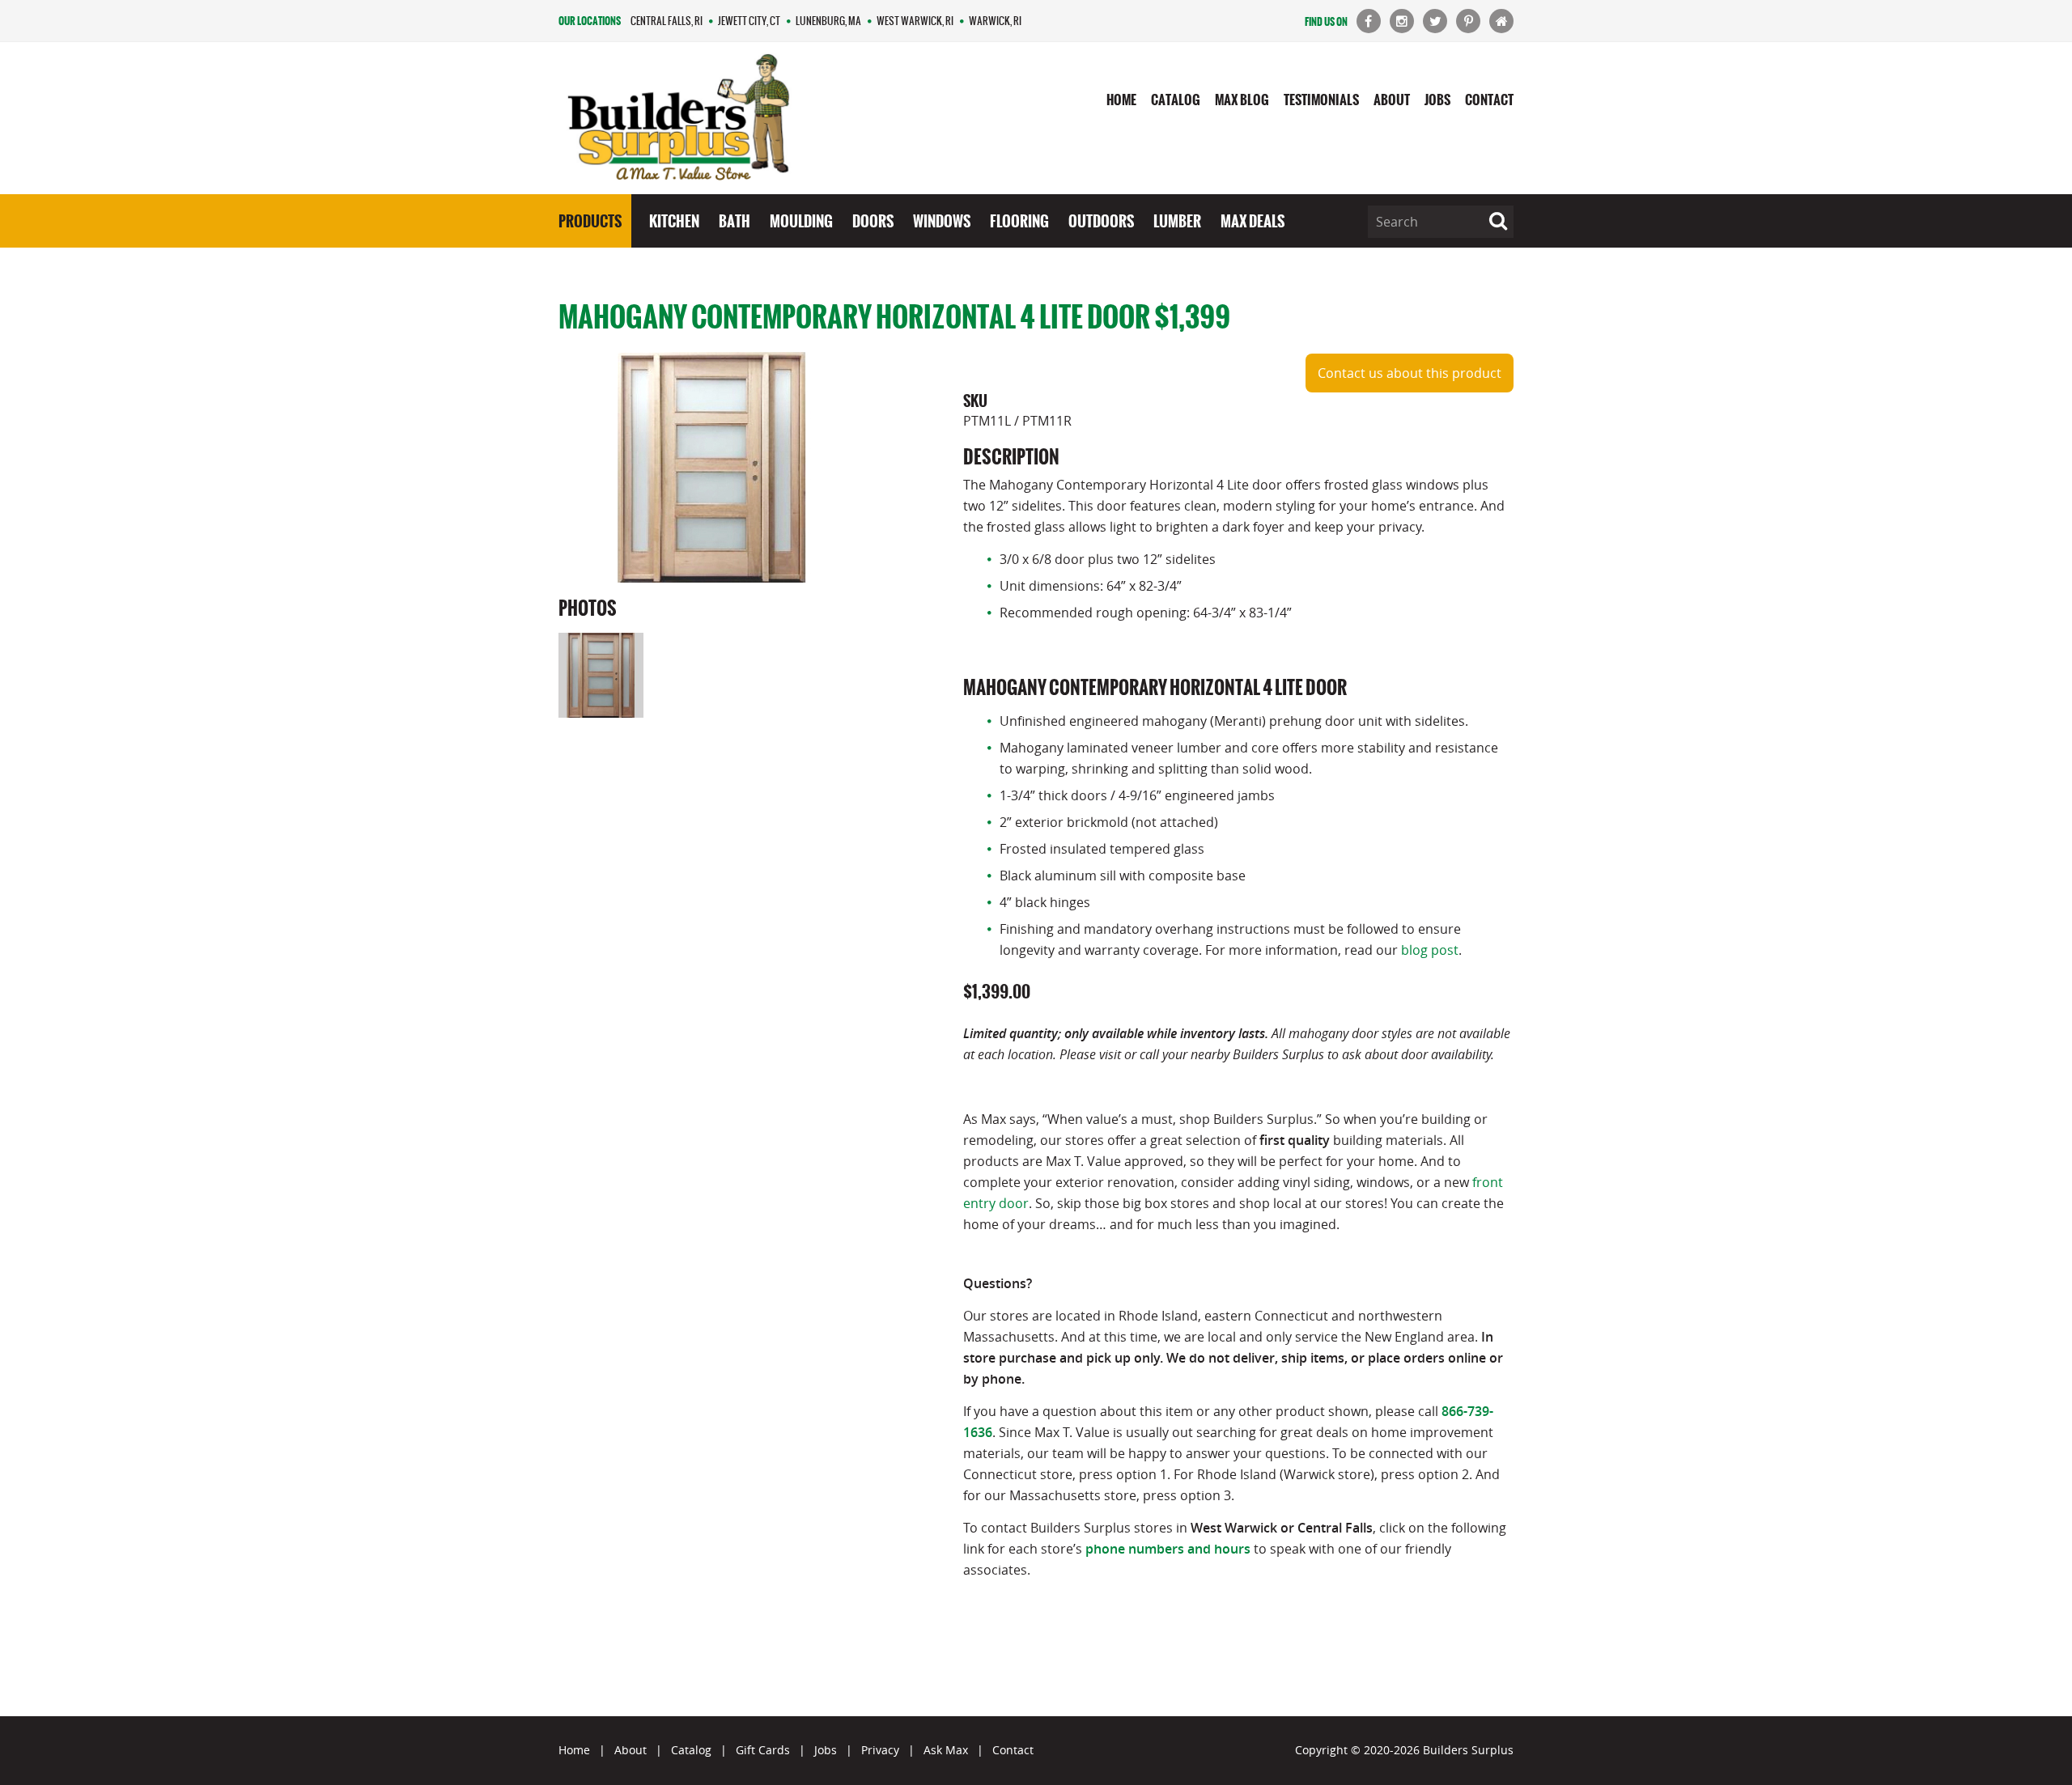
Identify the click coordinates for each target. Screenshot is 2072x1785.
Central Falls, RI (667, 21)
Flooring (1019, 221)
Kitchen (674, 221)
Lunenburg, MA (828, 21)
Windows (942, 221)
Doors (873, 221)
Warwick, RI (995, 21)
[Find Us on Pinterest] (1468, 21)
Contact (1489, 100)
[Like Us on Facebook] (1369, 21)
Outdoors (1101, 221)
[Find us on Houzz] (1501, 21)
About (1392, 100)
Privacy (880, 1750)
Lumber (1177, 221)
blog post (1430, 950)
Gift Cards (763, 1750)
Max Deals (1253, 221)
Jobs (1437, 100)
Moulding (801, 221)
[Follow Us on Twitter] (1435, 21)
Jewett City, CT (749, 21)
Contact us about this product (1410, 373)
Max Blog (1242, 100)
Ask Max (946, 1750)
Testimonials (1321, 100)
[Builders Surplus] (679, 119)
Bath (735, 221)
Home (1121, 100)
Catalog (1176, 100)
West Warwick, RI (915, 21)
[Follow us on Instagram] (1402, 21)
